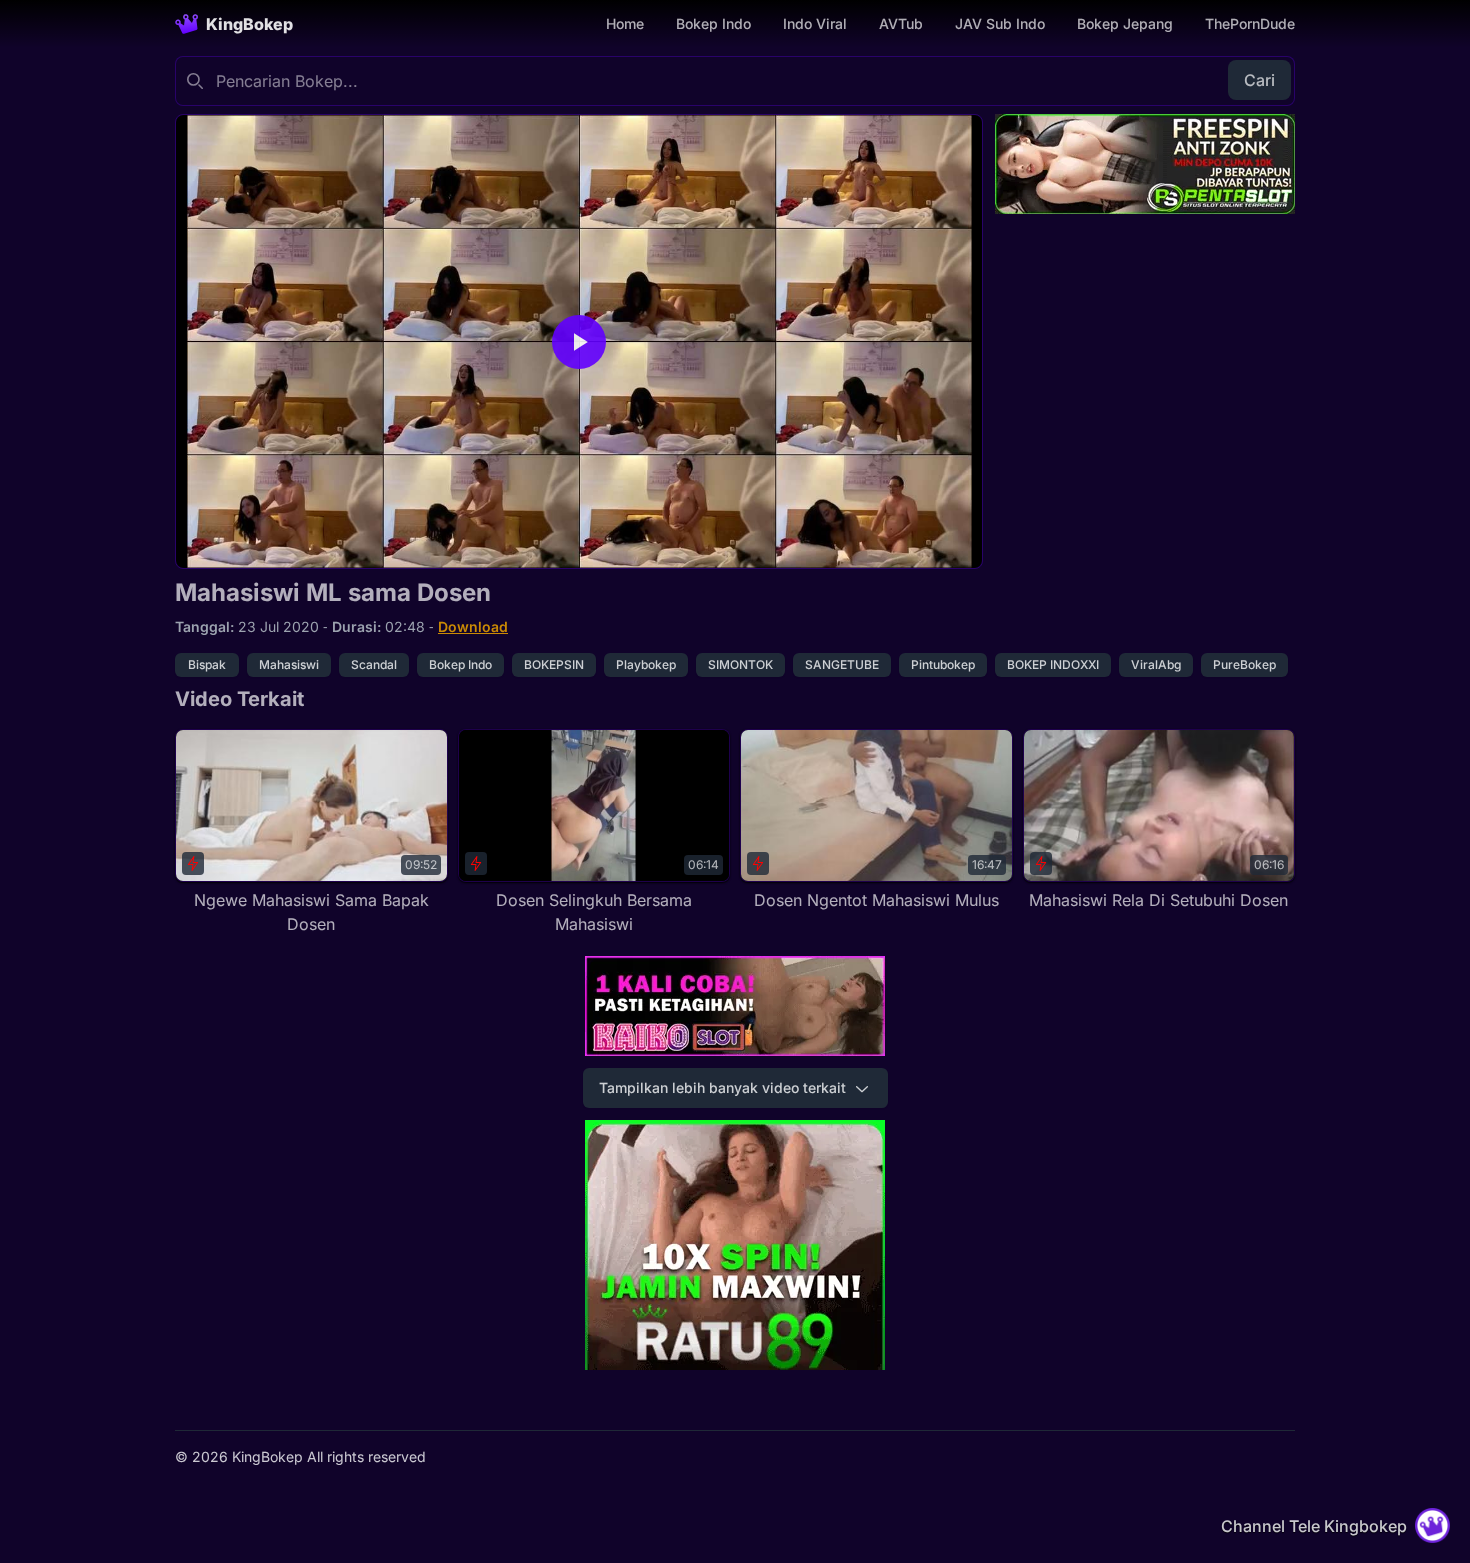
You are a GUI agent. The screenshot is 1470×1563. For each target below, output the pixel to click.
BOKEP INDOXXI (1053, 664)
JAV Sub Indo (1000, 23)
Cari (1259, 80)
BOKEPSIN (554, 664)
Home (625, 23)
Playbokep (646, 664)
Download (473, 626)
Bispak (207, 664)
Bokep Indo (713, 23)
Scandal (374, 664)
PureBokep (1244, 664)
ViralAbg (1156, 664)
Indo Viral (815, 23)
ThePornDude (1250, 23)
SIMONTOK (740, 664)
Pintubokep (943, 664)
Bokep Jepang (1125, 23)
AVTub (901, 23)
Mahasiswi (289, 664)
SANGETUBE (842, 664)
